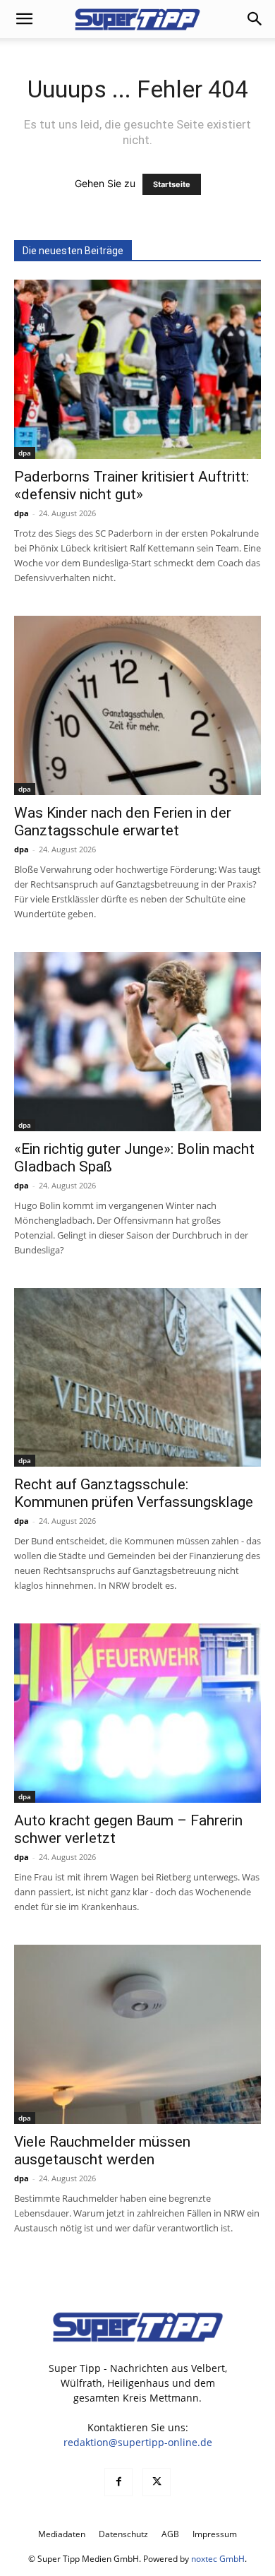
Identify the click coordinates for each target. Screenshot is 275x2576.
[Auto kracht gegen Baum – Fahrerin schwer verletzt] (137, 1713)
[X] (157, 2482)
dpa (25, 453)
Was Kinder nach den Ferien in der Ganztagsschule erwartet (123, 822)
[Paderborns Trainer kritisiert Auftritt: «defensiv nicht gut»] (137, 369)
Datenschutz (123, 2534)
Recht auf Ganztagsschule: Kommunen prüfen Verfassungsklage (134, 1493)
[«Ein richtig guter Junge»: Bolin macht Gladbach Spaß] (137, 1042)
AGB (170, 2534)
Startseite (172, 184)
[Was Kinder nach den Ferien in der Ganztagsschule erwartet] (137, 705)
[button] (24, 19)
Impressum (215, 2534)
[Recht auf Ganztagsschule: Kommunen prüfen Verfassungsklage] (137, 1378)
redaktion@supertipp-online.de (138, 2442)
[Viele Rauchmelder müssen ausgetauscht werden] (137, 2034)
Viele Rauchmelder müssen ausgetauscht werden (102, 2151)
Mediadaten (62, 2534)
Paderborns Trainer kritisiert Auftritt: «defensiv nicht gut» (132, 485)
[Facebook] (118, 2482)
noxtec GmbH (218, 2559)
